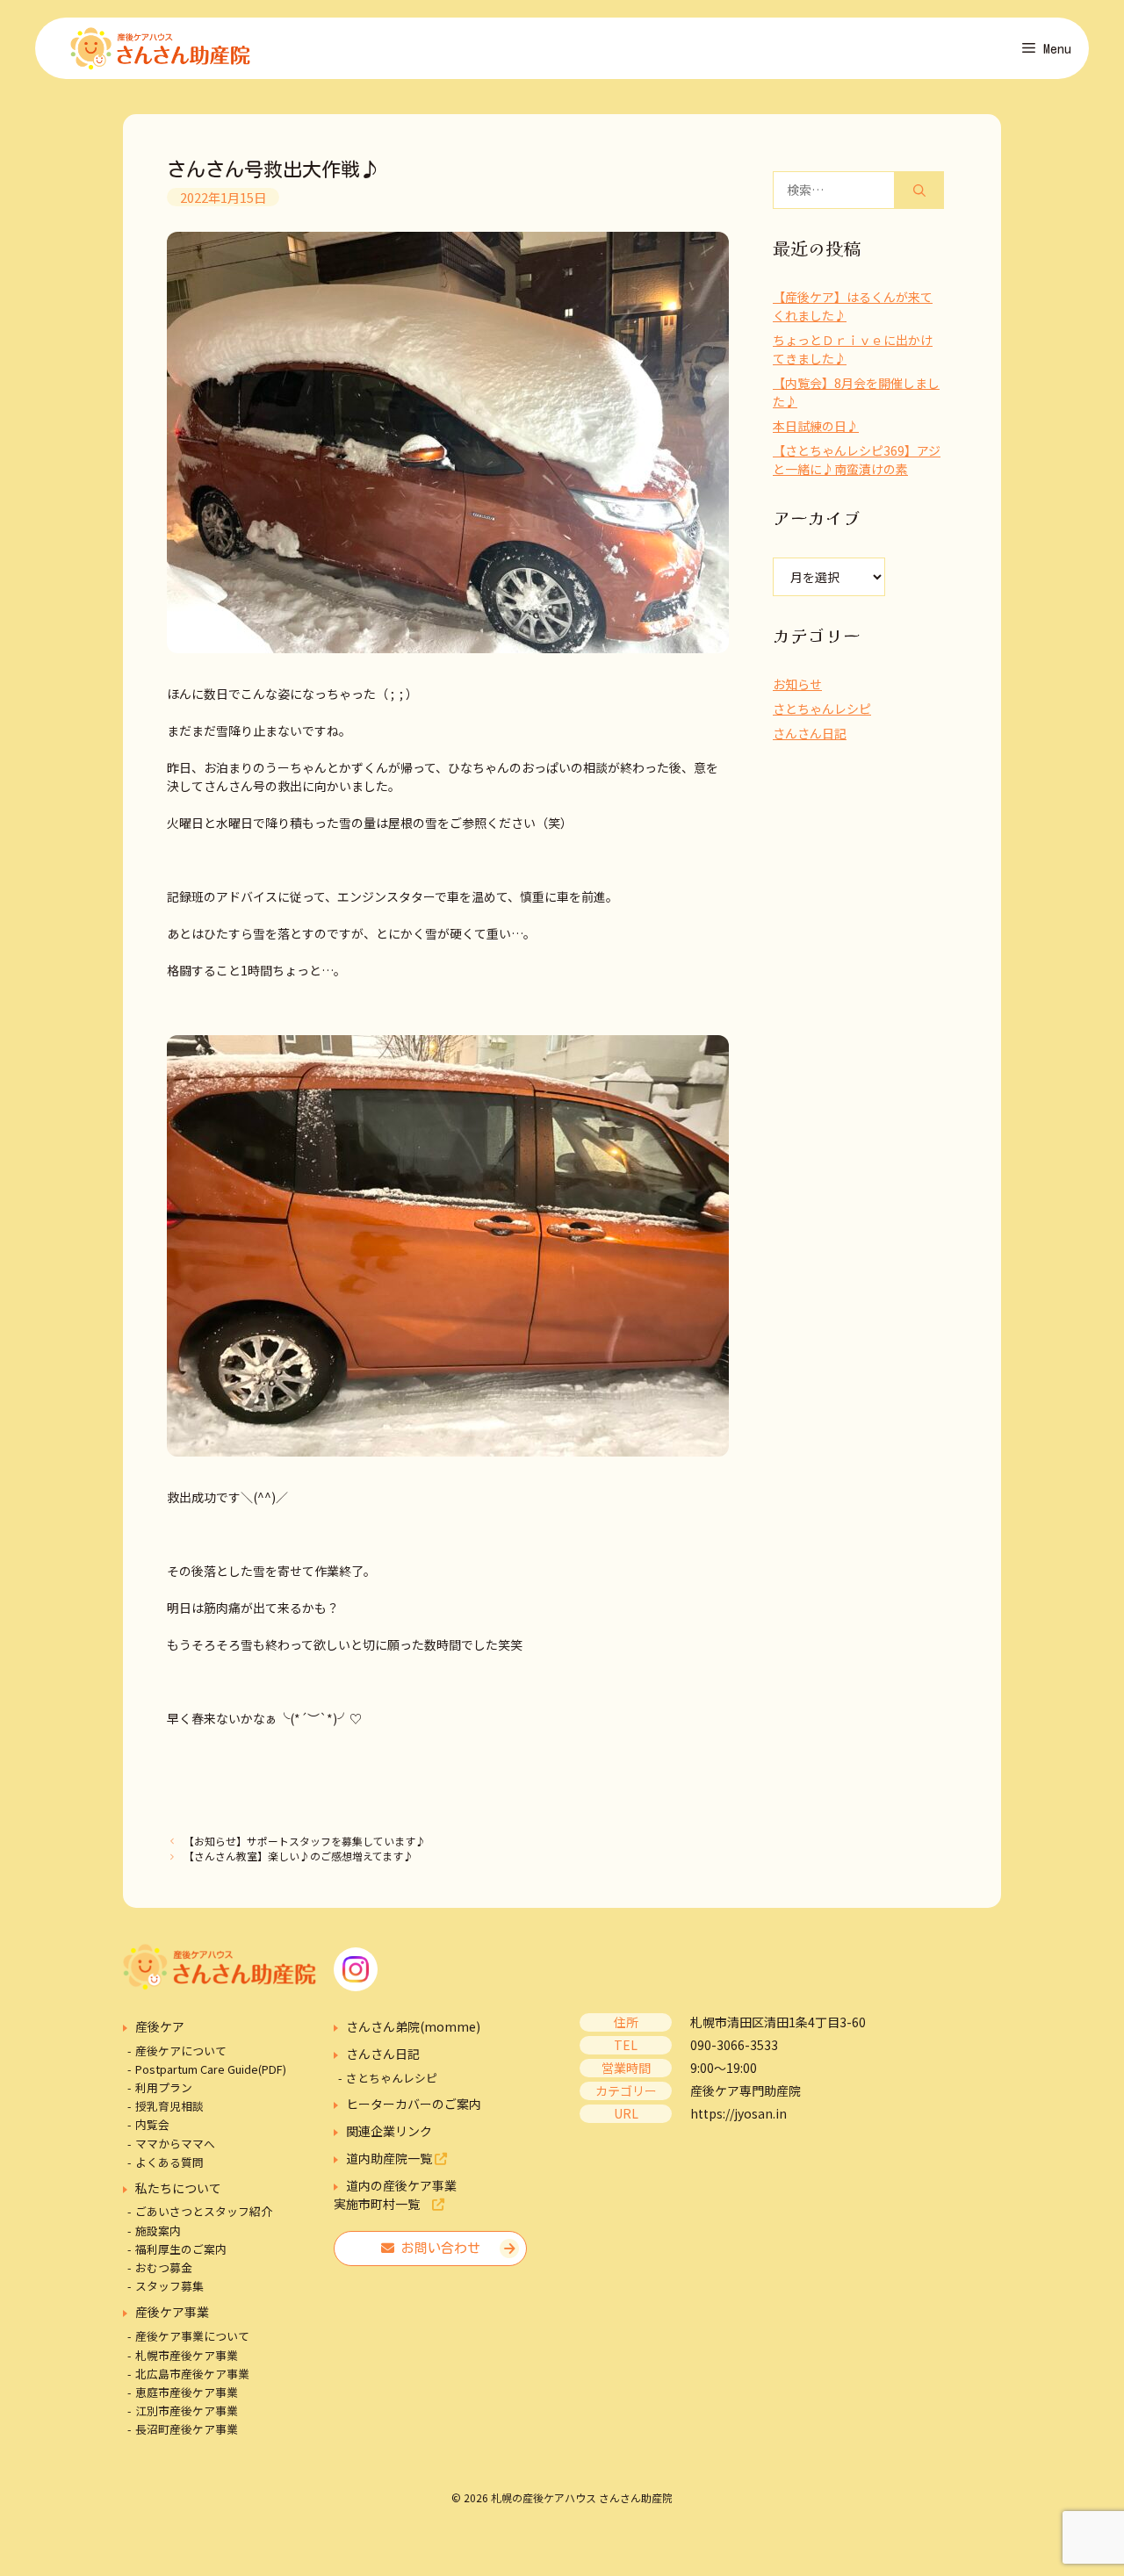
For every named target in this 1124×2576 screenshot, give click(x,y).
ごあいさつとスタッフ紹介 (204, 2211)
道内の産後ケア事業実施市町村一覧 (395, 2195)
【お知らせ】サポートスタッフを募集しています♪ (305, 1841)
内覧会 (152, 2124)
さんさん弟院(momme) (413, 2026)
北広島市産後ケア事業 (192, 2374)
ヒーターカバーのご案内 (414, 2104)
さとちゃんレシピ (822, 709)
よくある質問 (169, 2162)
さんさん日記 (810, 733)
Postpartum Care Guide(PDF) (211, 2069)
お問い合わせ (437, 2248)
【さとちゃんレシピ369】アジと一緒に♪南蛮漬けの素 (857, 460)
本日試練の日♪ (816, 426)
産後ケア (160, 2026)
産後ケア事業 (172, 2312)
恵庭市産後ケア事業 (187, 2392)
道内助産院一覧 (390, 2158)
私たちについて (178, 2188)
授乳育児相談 (169, 2106)
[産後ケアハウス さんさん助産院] (160, 48)
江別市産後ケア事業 (187, 2411)
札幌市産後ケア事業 (187, 2355)
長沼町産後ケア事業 (187, 2429)
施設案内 (158, 2231)
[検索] (919, 190)
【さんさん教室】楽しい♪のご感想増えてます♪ (299, 1856)
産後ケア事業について (192, 2336)
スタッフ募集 (169, 2286)
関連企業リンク (389, 2131)
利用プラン (164, 2087)
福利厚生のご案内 (181, 2249)
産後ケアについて (181, 2051)
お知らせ (797, 684)
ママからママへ (175, 2144)
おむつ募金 (164, 2267)
